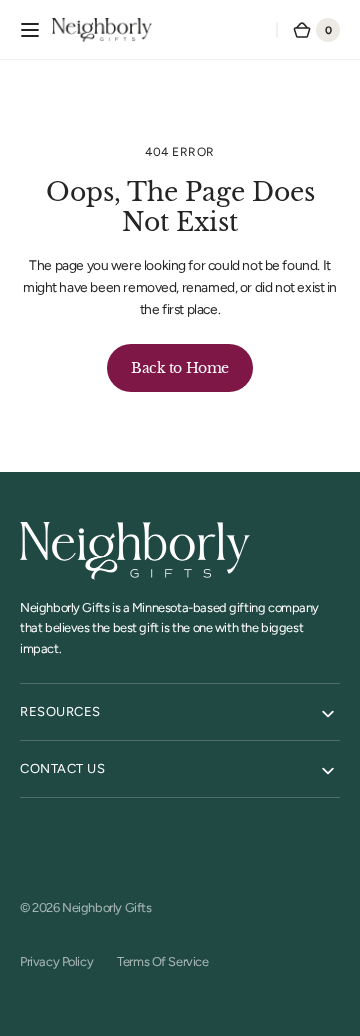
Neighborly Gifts (106, 907)
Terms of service (162, 961)
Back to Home (180, 368)
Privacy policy (56, 961)
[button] (30, 30)
